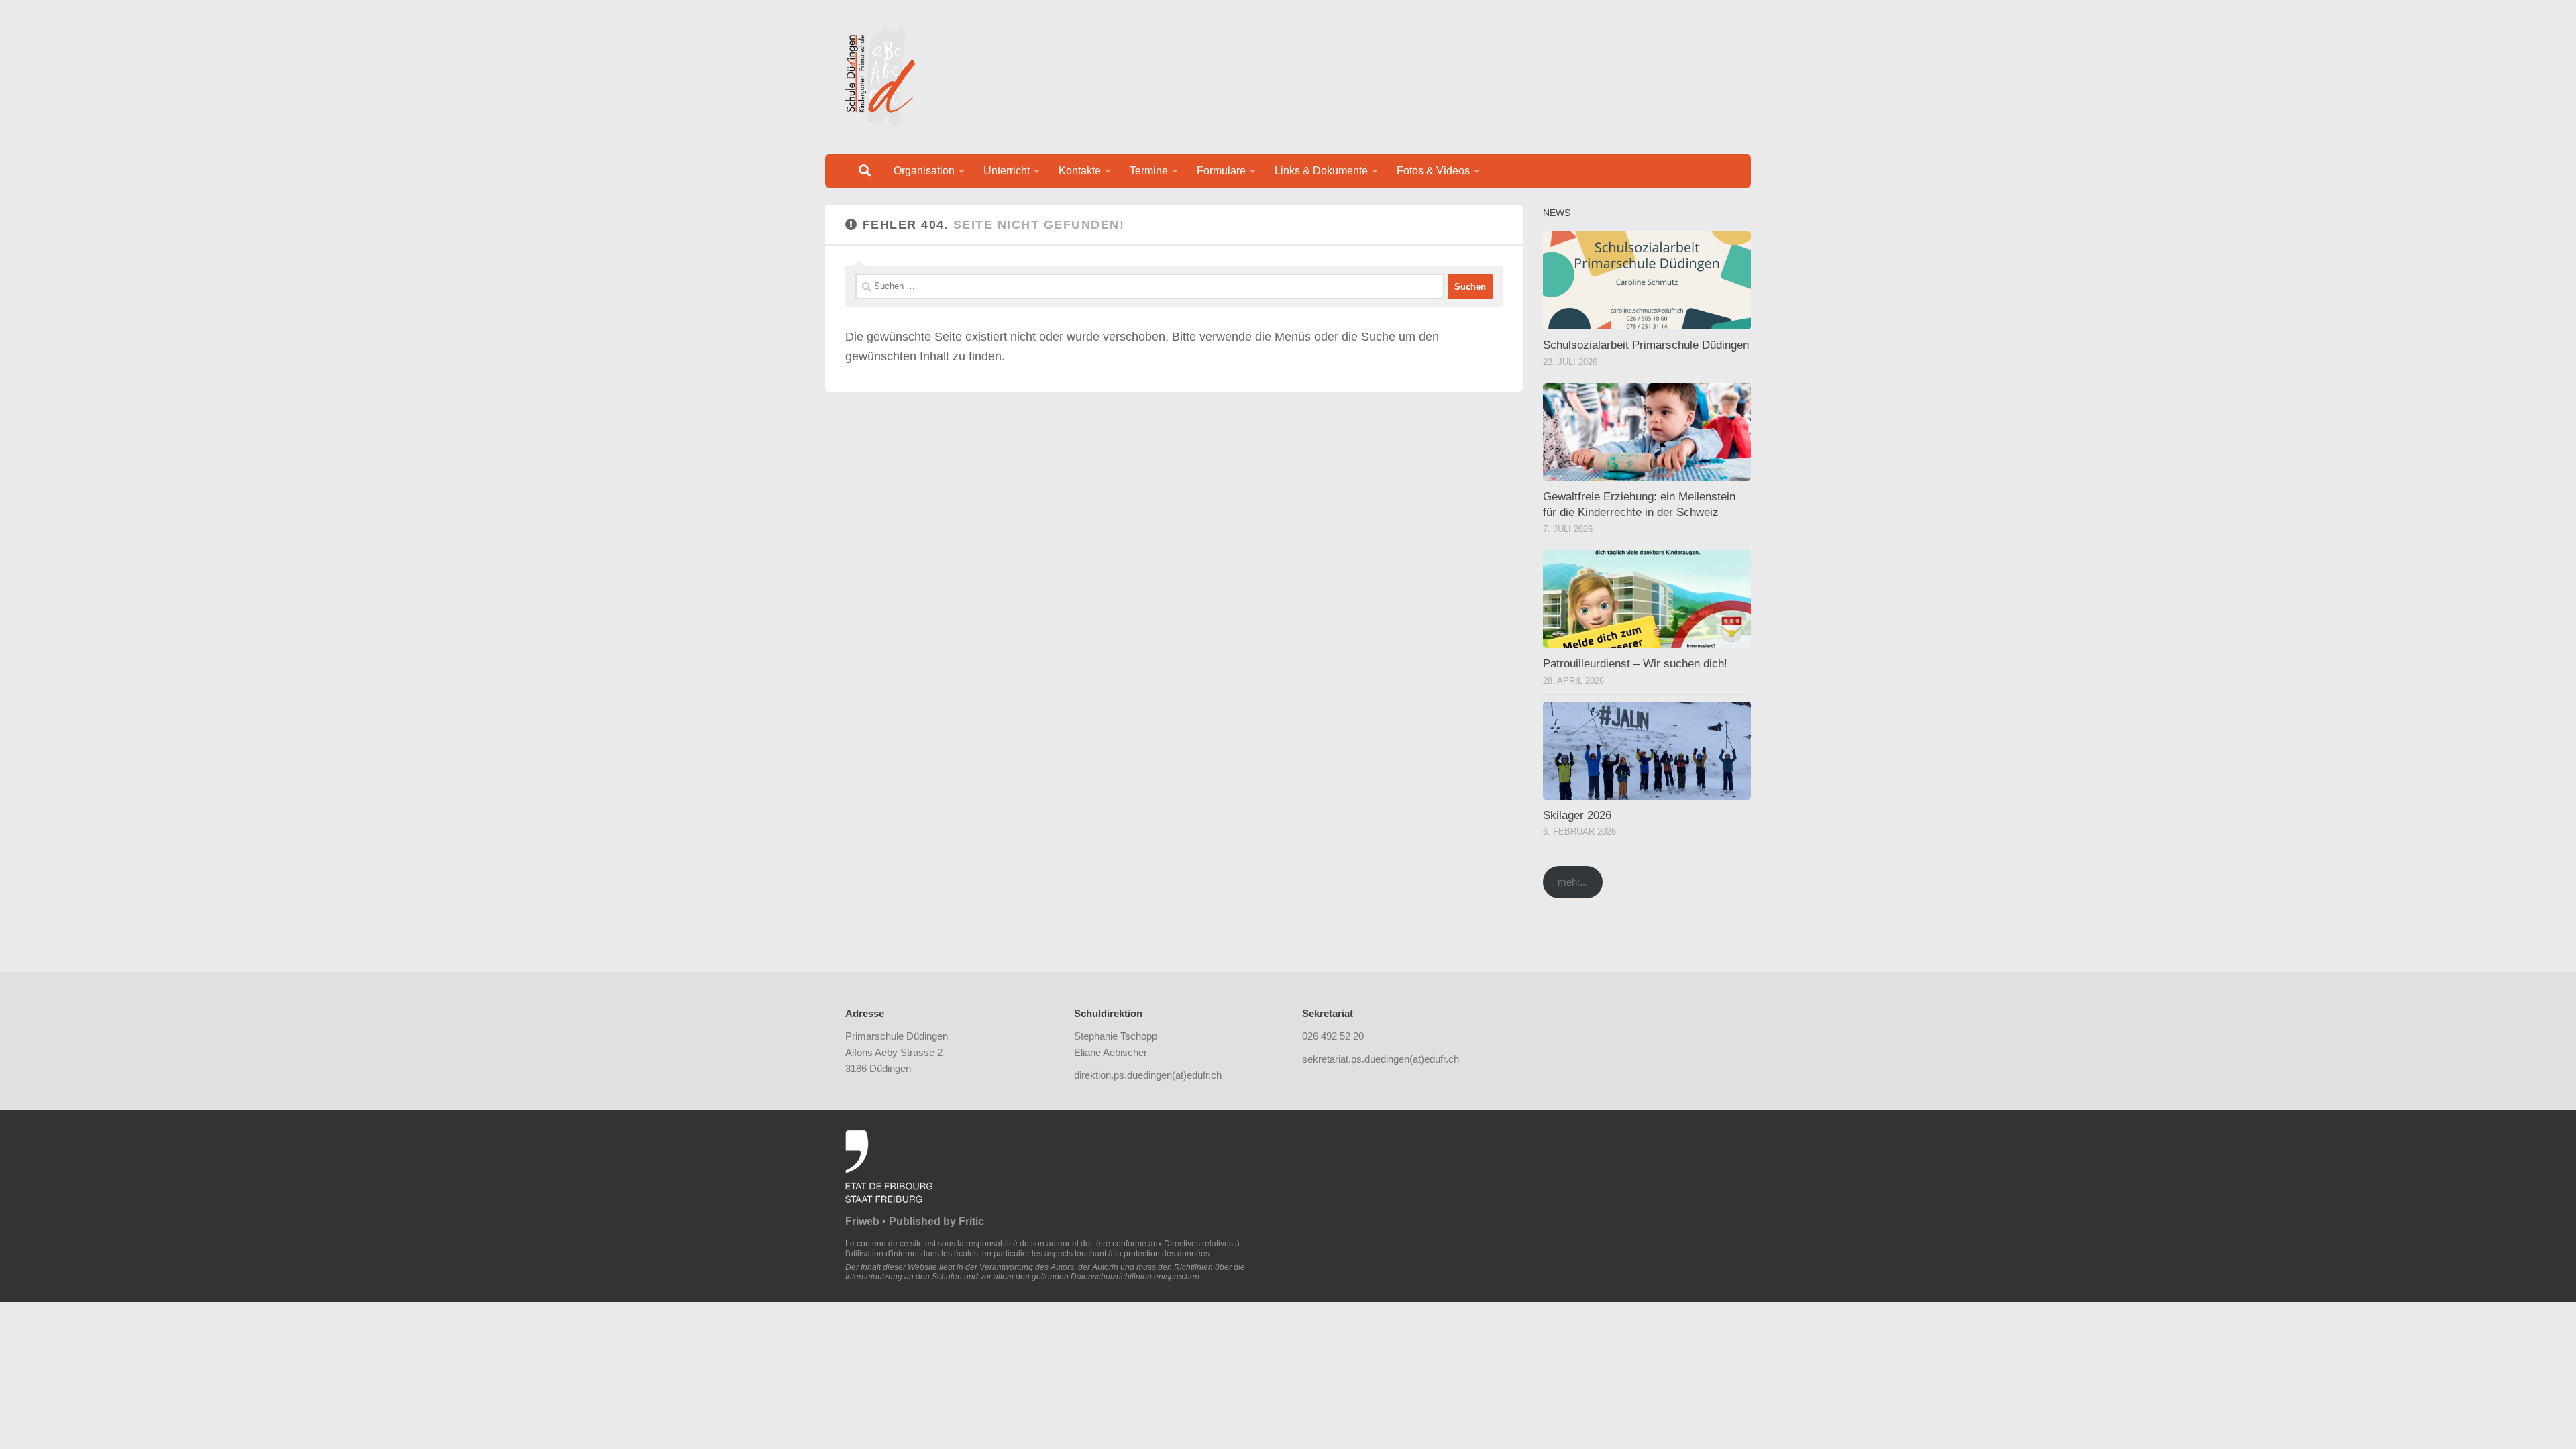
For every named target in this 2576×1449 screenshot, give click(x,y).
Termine (1149, 171)
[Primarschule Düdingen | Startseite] (880, 77)
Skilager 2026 (1577, 815)
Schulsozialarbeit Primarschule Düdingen (1646, 345)
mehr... (1573, 882)
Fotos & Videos (1433, 171)
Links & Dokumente (1321, 171)
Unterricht (1007, 171)
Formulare (1221, 171)
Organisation (924, 171)
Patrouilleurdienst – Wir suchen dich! (1635, 664)
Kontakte (1080, 171)
